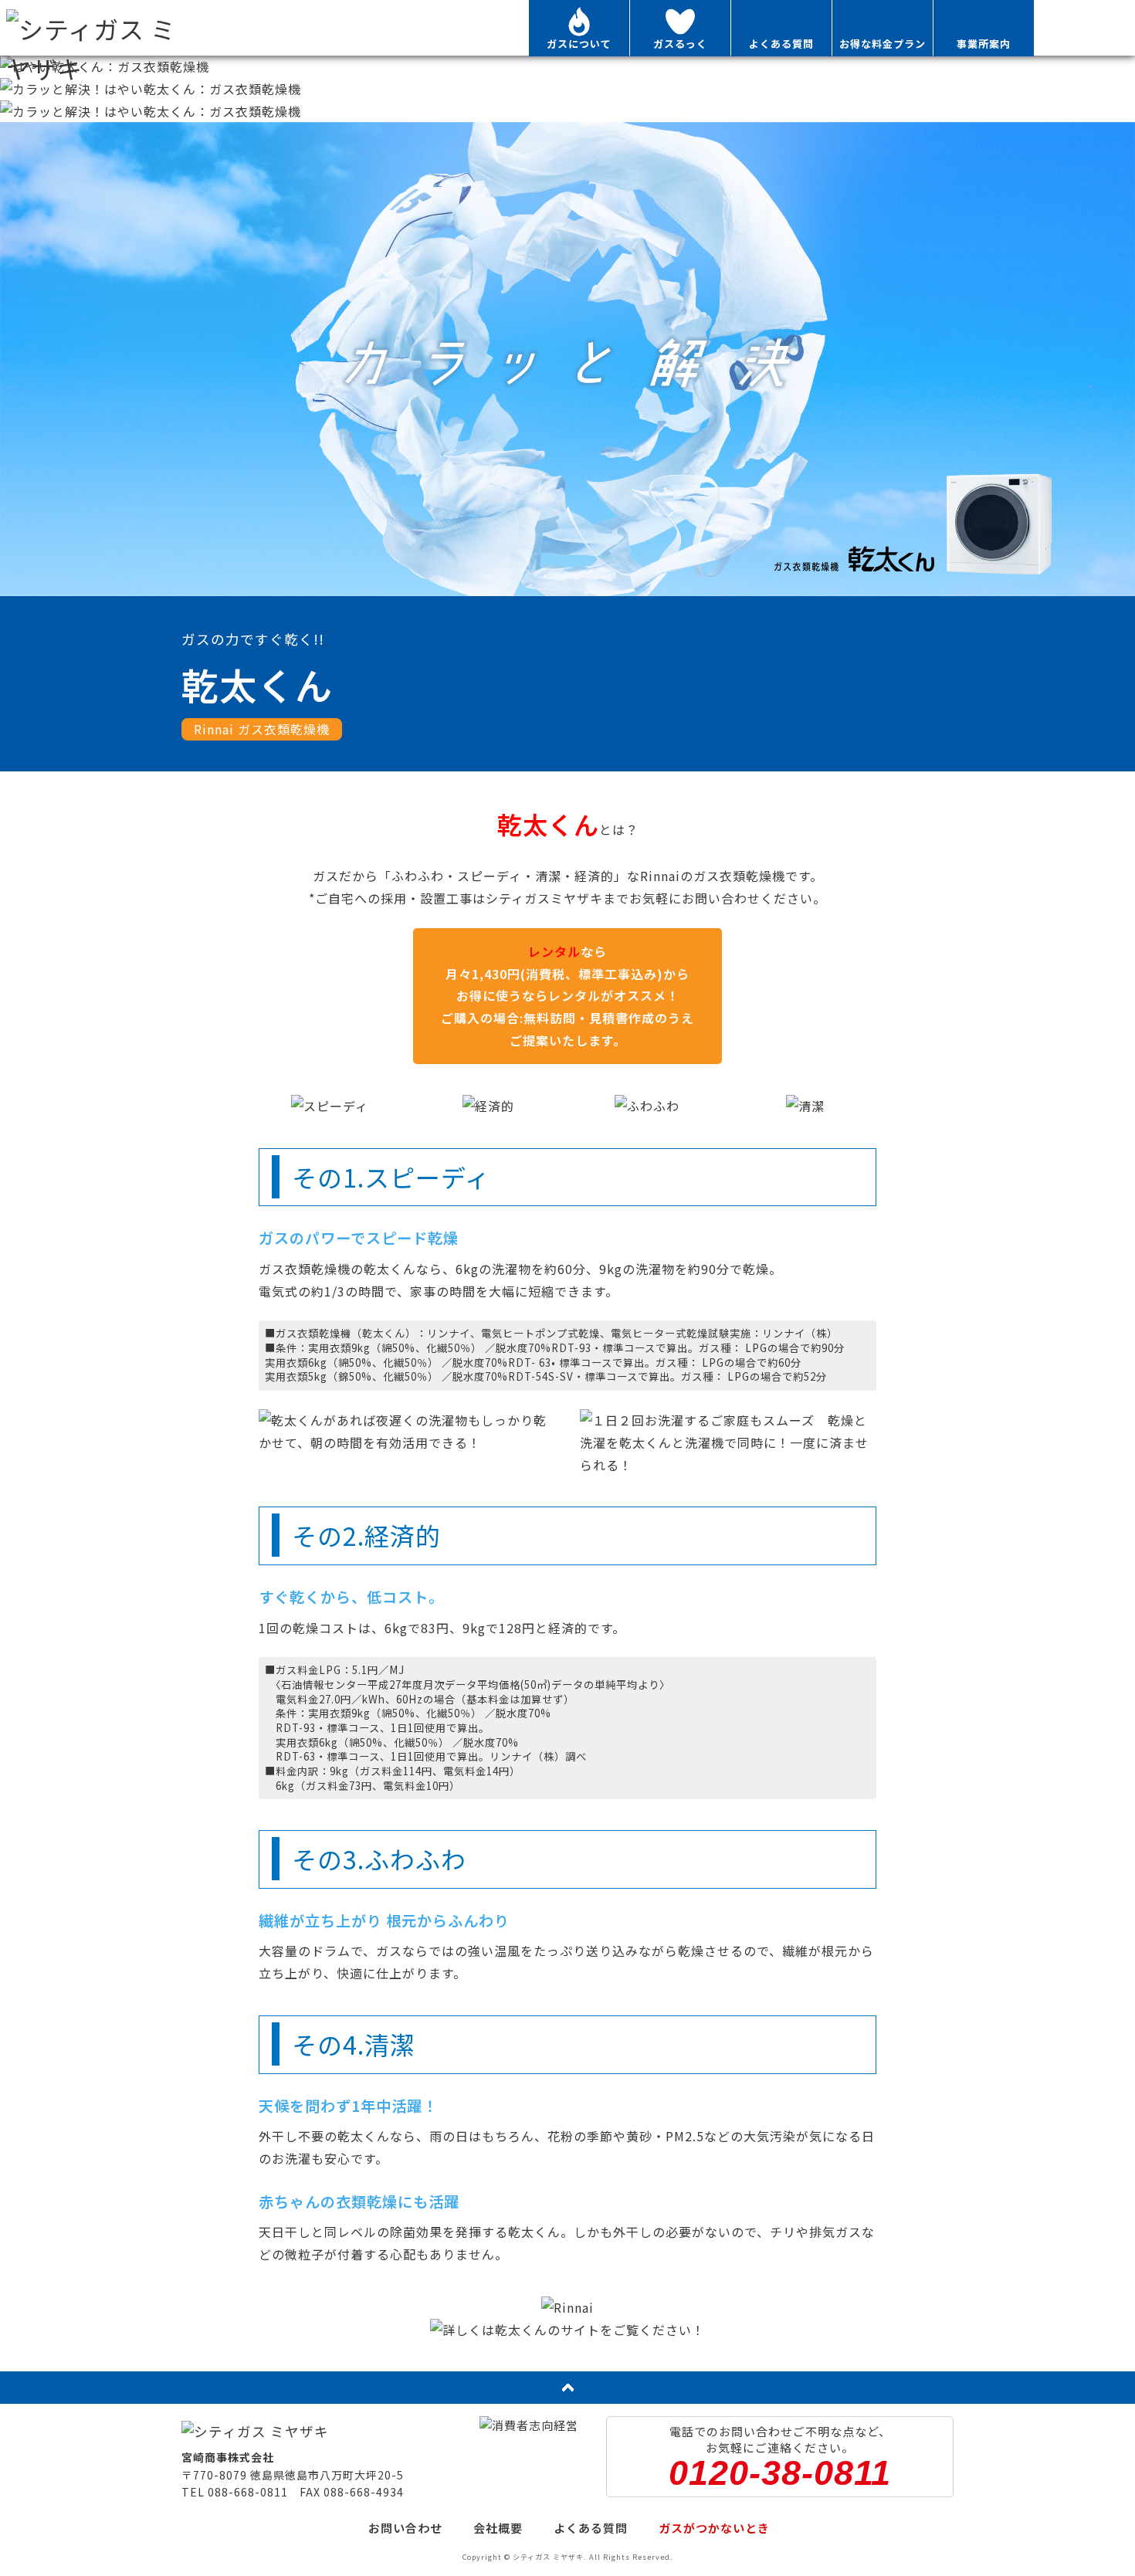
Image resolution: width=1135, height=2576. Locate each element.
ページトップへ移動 (567, 2388)
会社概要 (498, 2528)
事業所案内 (984, 44)
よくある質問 (781, 44)
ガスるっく (680, 44)
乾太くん (1085, 28)
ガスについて (579, 44)
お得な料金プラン (883, 44)
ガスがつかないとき (714, 2528)
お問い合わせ (405, 2528)
